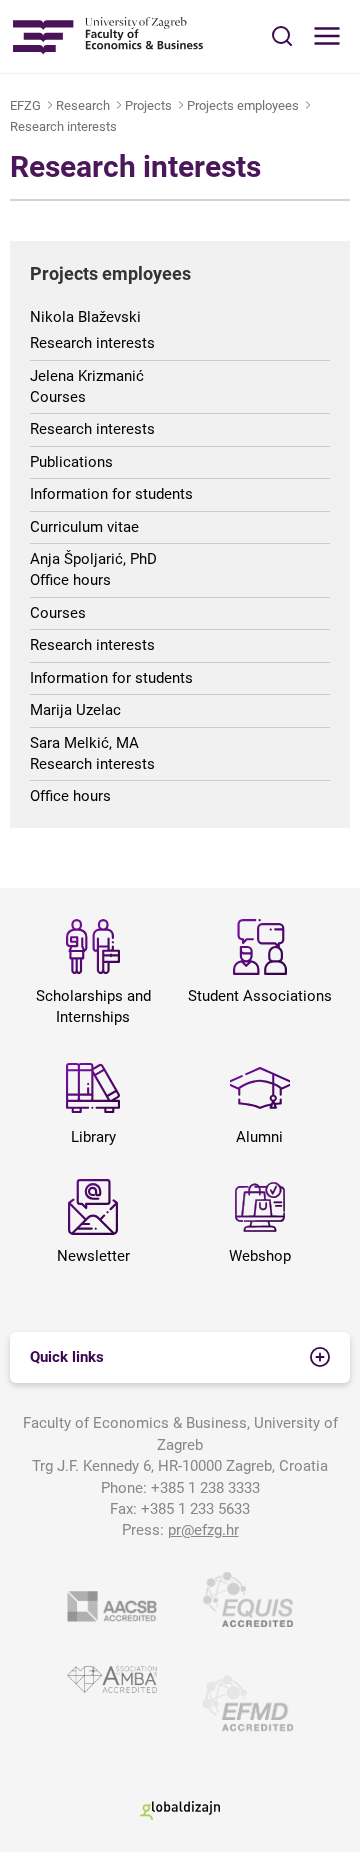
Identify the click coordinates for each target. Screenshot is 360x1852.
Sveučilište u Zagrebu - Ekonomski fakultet (107, 36)
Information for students (111, 494)
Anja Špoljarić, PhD (93, 559)
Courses (58, 397)
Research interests (63, 126)
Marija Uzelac (75, 710)
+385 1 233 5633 (195, 1509)
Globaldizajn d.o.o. (180, 1810)
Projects (148, 105)
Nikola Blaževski (85, 317)
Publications (71, 462)
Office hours (70, 580)
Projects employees (243, 105)
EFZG (25, 105)
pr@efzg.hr (203, 1530)
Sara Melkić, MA (84, 743)
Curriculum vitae (84, 527)
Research (83, 105)
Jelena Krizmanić (87, 376)
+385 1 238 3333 (205, 1488)
